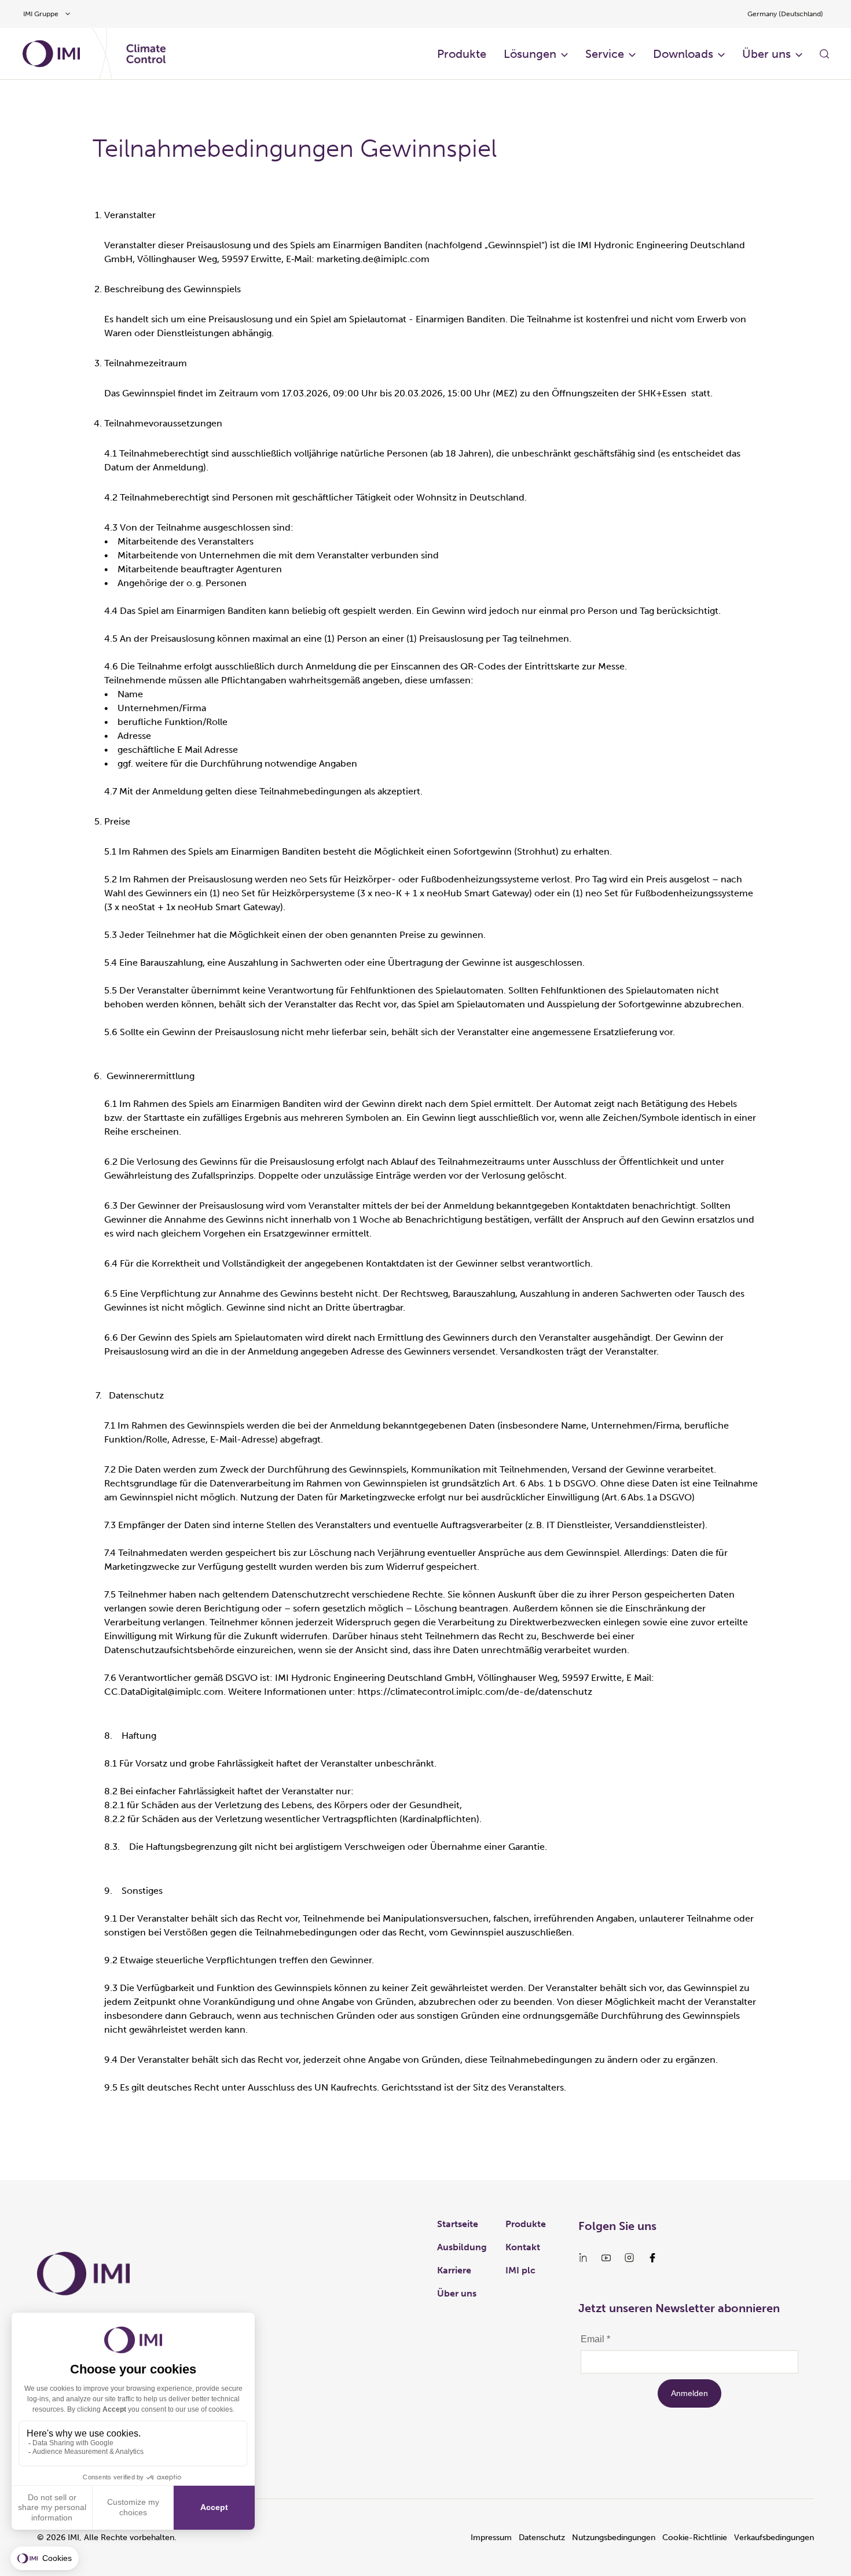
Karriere (454, 2270)
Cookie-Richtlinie (695, 2538)
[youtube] (606, 2258)
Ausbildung (462, 2247)
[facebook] (652, 2258)
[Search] (824, 54)
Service (605, 54)
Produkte (462, 54)
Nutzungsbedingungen (614, 2538)
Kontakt (523, 2247)
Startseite (458, 2224)
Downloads (683, 54)
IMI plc (520, 2270)
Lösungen (530, 54)
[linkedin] (583, 2258)
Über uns (766, 54)
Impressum (491, 2538)
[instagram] (629, 2258)
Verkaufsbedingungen (774, 2538)
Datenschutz (542, 2538)
